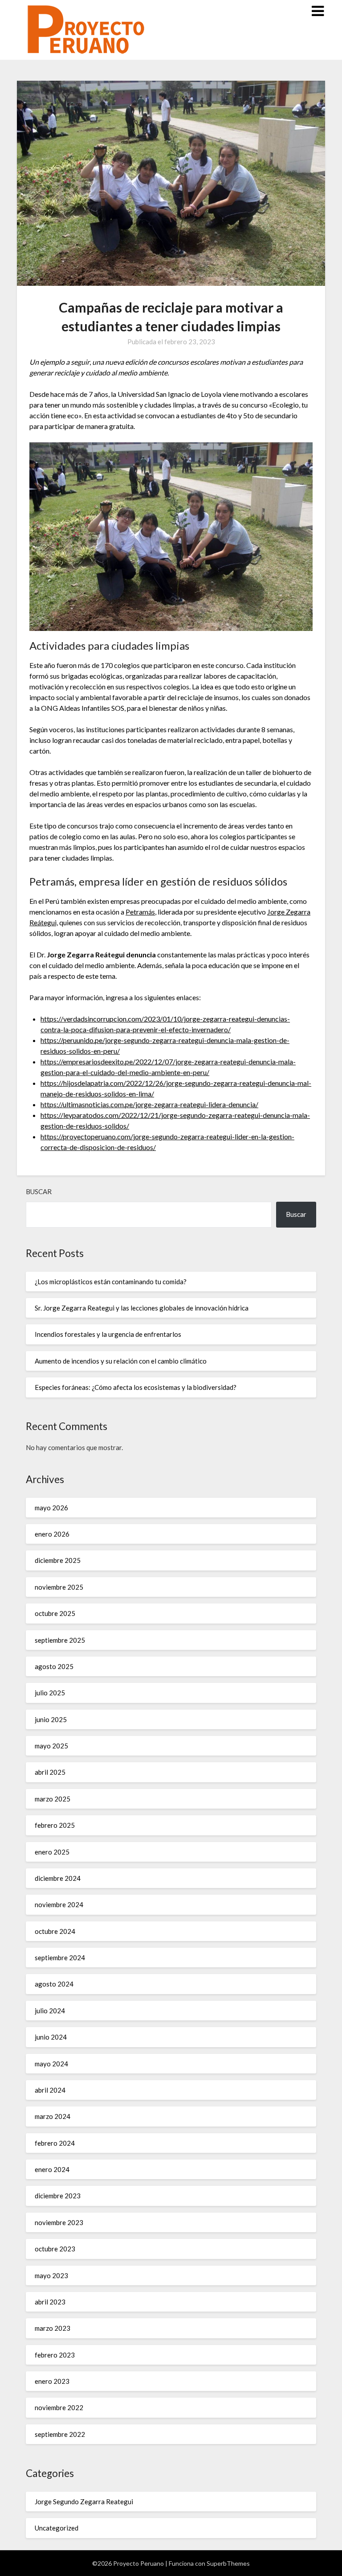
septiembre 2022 (60, 2434)
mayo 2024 (51, 2064)
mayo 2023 (51, 2275)
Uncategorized (57, 2528)
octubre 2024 (55, 1931)
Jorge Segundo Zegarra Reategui (84, 2502)
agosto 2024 (54, 1984)
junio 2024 (51, 2037)
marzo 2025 (53, 1799)
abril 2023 (50, 2302)
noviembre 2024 (59, 1904)
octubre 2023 (55, 2249)
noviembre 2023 (59, 2222)
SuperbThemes (228, 2563)
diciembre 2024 (58, 1878)
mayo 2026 (51, 1508)
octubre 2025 (55, 1613)
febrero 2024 (55, 2143)
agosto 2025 (54, 1666)
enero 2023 (52, 2381)
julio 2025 (50, 1693)
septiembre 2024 (60, 1958)
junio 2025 (51, 1719)
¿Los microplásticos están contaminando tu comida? (111, 1282)
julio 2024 (50, 2011)
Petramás (140, 912)
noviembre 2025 (59, 1587)
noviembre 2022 (59, 2407)
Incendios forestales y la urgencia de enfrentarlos (108, 1334)
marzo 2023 (53, 2328)
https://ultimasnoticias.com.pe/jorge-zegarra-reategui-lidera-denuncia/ (149, 1104)
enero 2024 (52, 2169)
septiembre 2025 (60, 1640)
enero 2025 (52, 1852)
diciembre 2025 (58, 1560)
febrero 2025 (55, 1825)
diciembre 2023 (58, 2196)
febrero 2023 (55, 2355)
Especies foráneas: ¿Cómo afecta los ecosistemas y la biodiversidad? (136, 1387)
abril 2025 (50, 1772)
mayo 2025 (51, 1746)
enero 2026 (52, 1534)
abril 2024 (50, 2090)
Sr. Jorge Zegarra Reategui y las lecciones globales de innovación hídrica (142, 1308)
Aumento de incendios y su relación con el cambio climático (121, 1361)
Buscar (39, 1191)
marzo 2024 (53, 2116)
